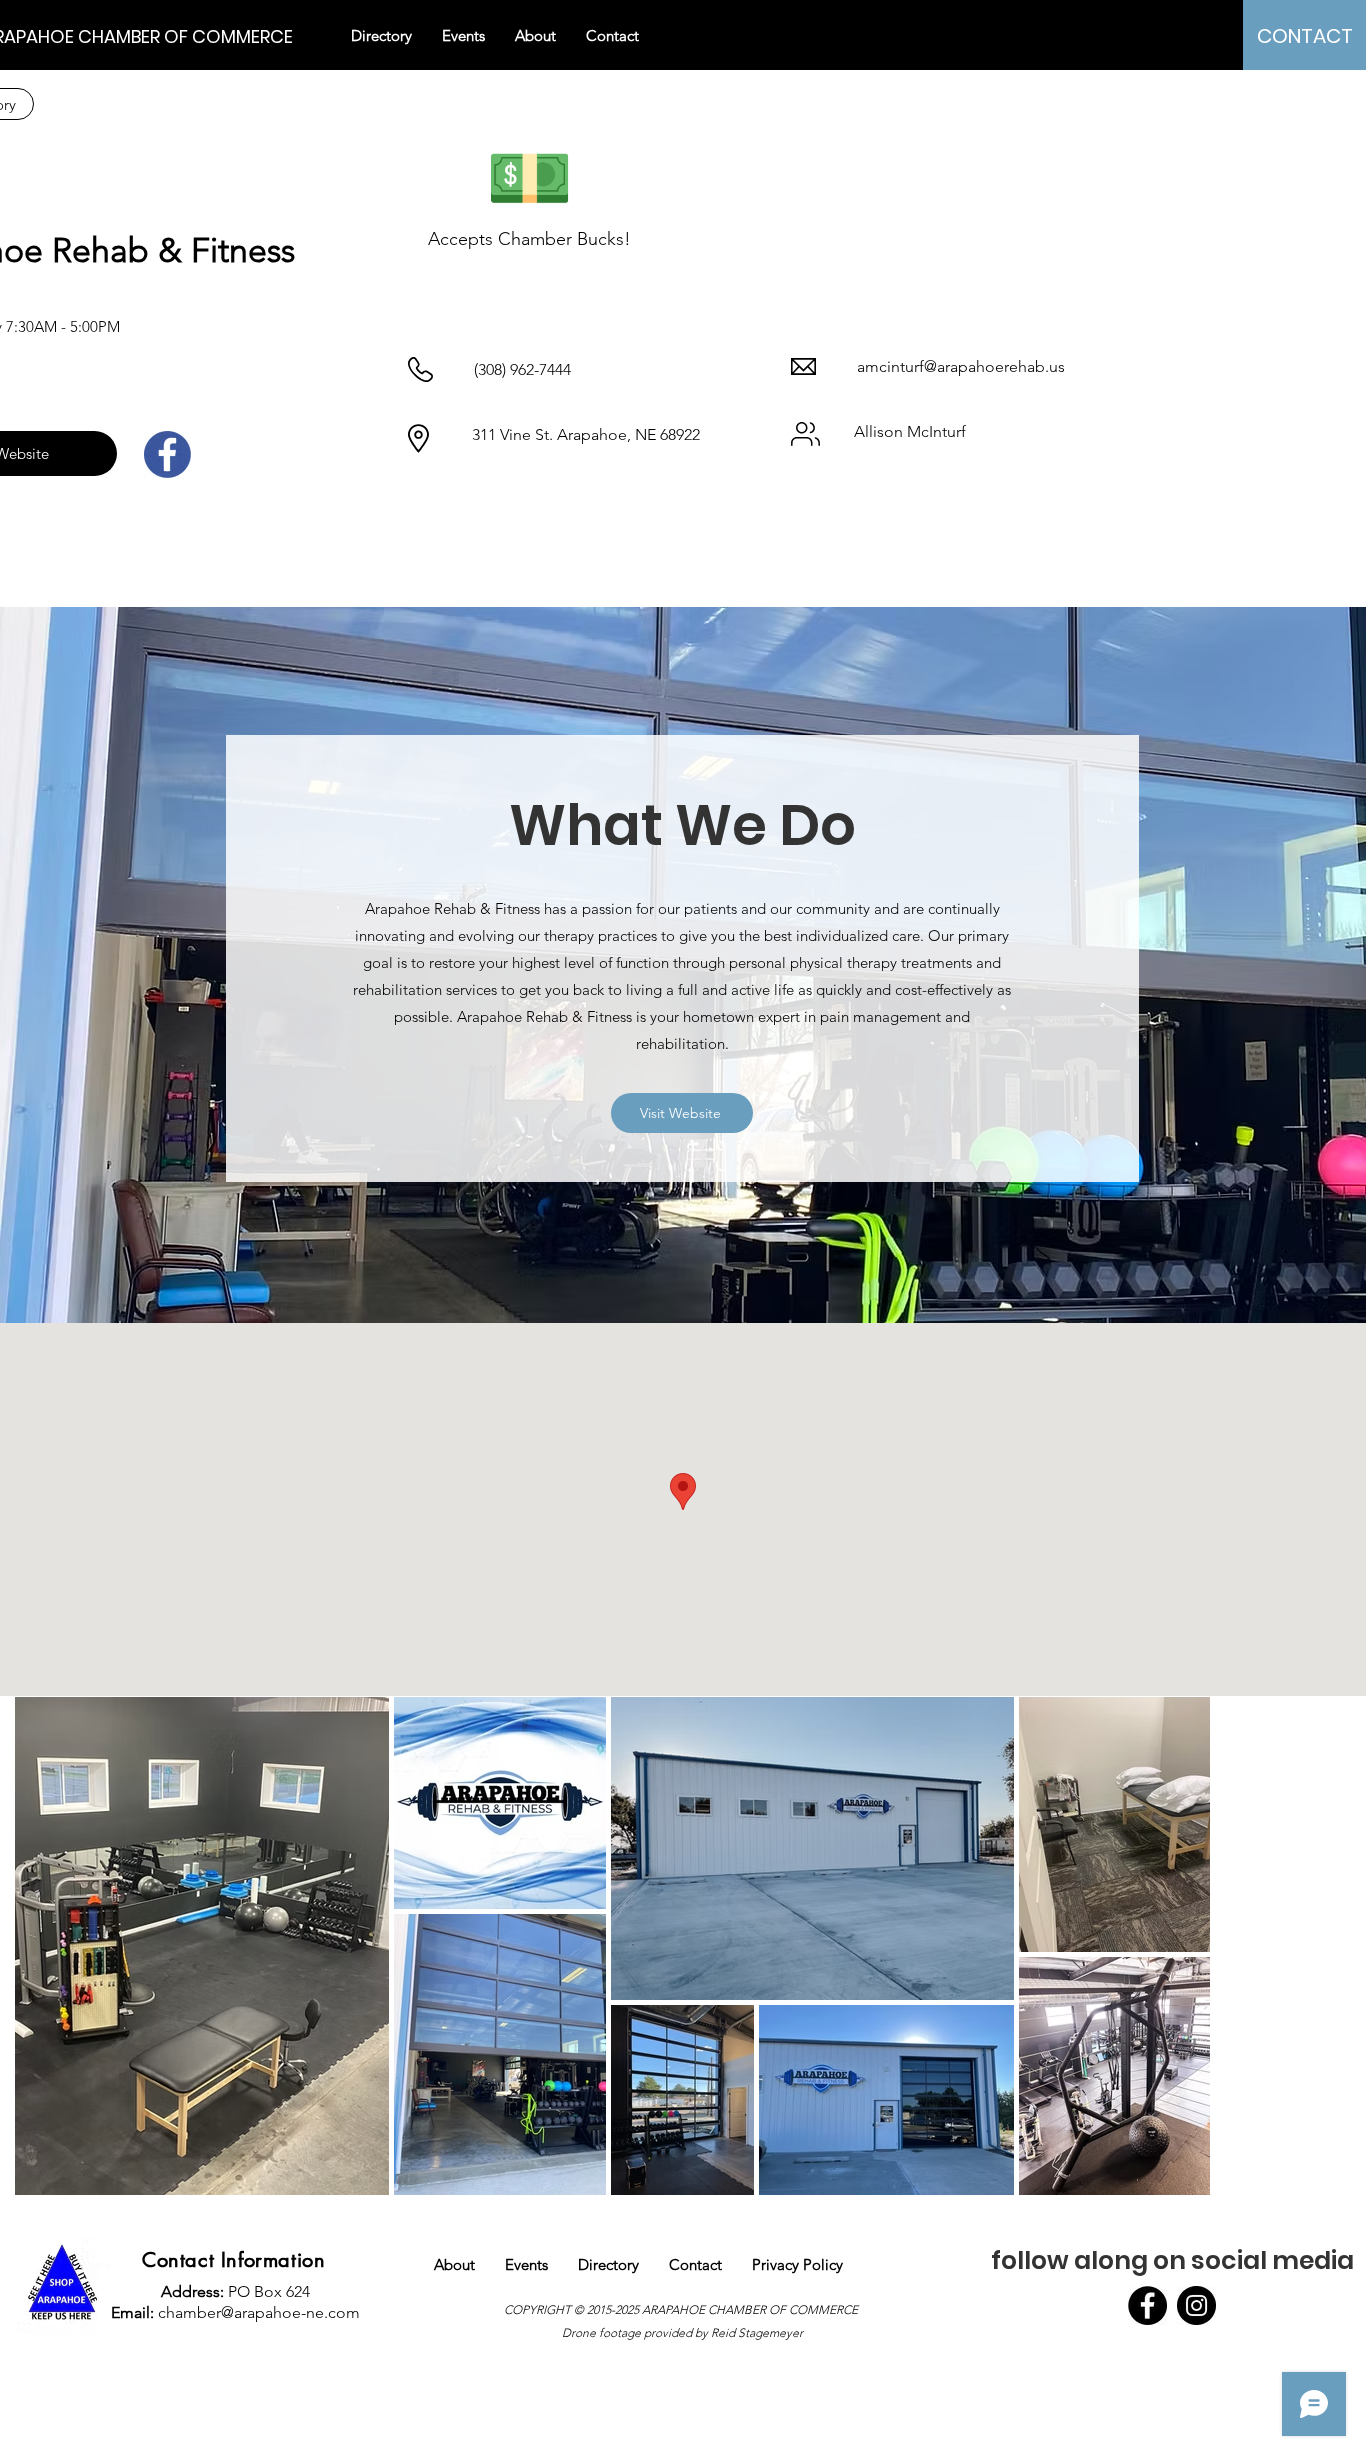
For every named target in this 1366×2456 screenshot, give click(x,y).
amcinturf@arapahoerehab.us (961, 366)
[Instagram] (1196, 2305)
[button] (535, 36)
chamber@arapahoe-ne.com (259, 2312)
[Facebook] (1147, 2305)
